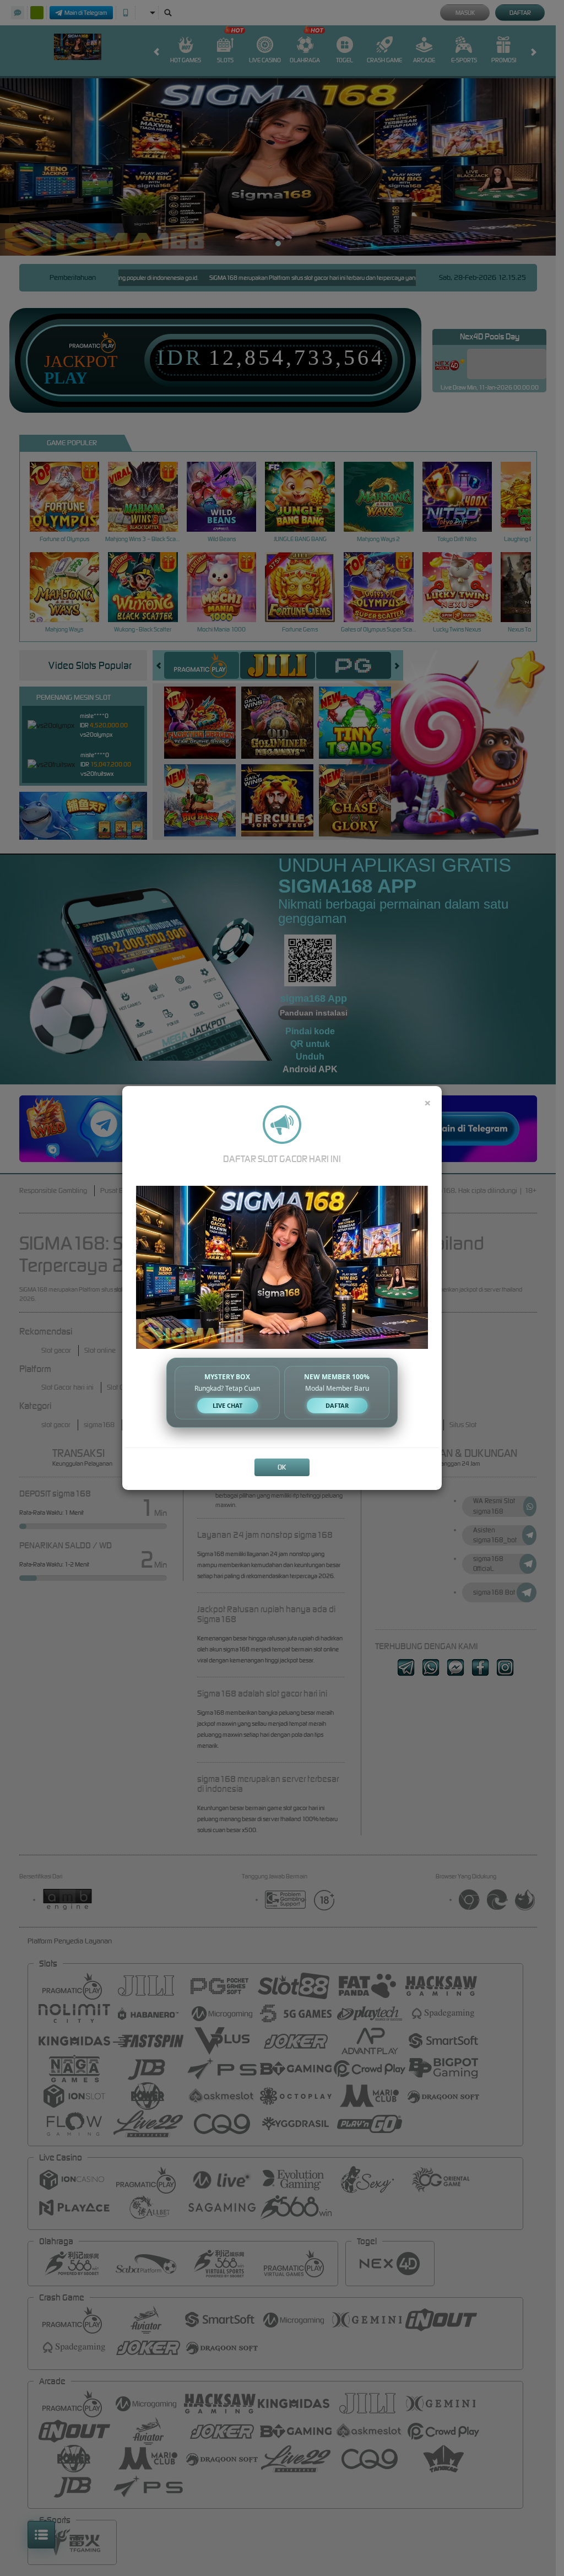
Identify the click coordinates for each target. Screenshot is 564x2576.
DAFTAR (337, 1405)
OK (282, 1467)
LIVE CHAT (227, 1405)
